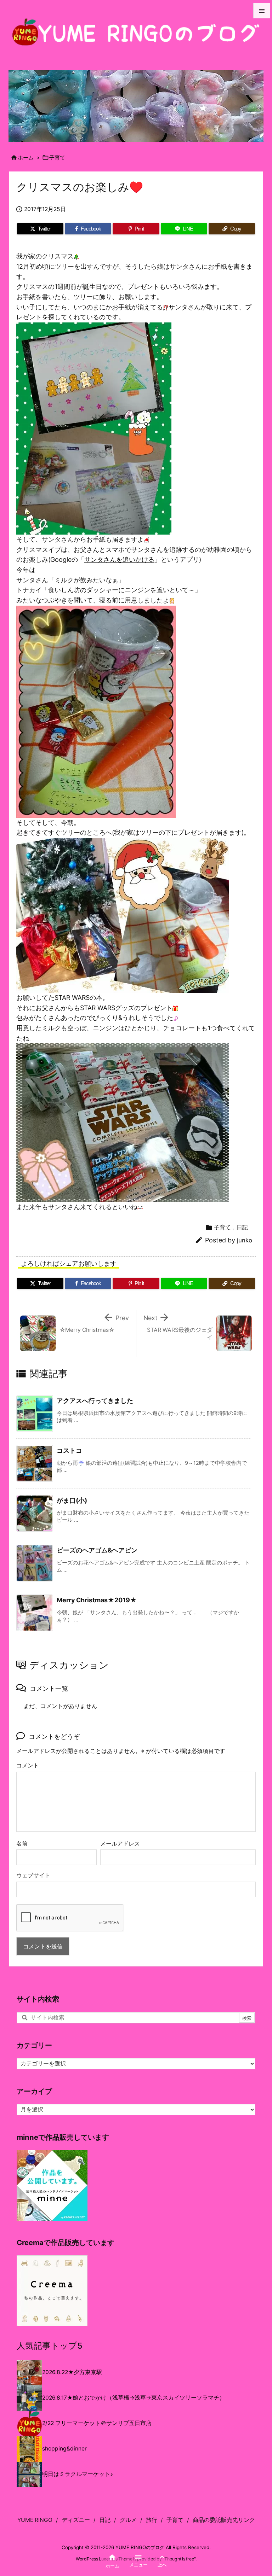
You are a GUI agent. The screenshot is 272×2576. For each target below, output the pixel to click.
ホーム (26, 158)
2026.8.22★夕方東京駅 (72, 2372)
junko (245, 1240)
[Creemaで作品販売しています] (52, 2291)
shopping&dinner (64, 2449)
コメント (28, 1765)
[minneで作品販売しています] (52, 2185)
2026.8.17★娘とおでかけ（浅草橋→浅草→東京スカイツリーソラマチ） (134, 2398)
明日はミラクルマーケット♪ (78, 2474)
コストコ (69, 1450)
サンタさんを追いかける (119, 560)
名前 (22, 1844)
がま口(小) (72, 1500)
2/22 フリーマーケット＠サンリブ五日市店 (97, 2423)
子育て (57, 158)
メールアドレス (120, 1844)
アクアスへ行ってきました (95, 1401)
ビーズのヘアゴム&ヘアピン (97, 1550)
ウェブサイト (33, 1875)
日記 (242, 1227)
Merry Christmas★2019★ (97, 1600)
